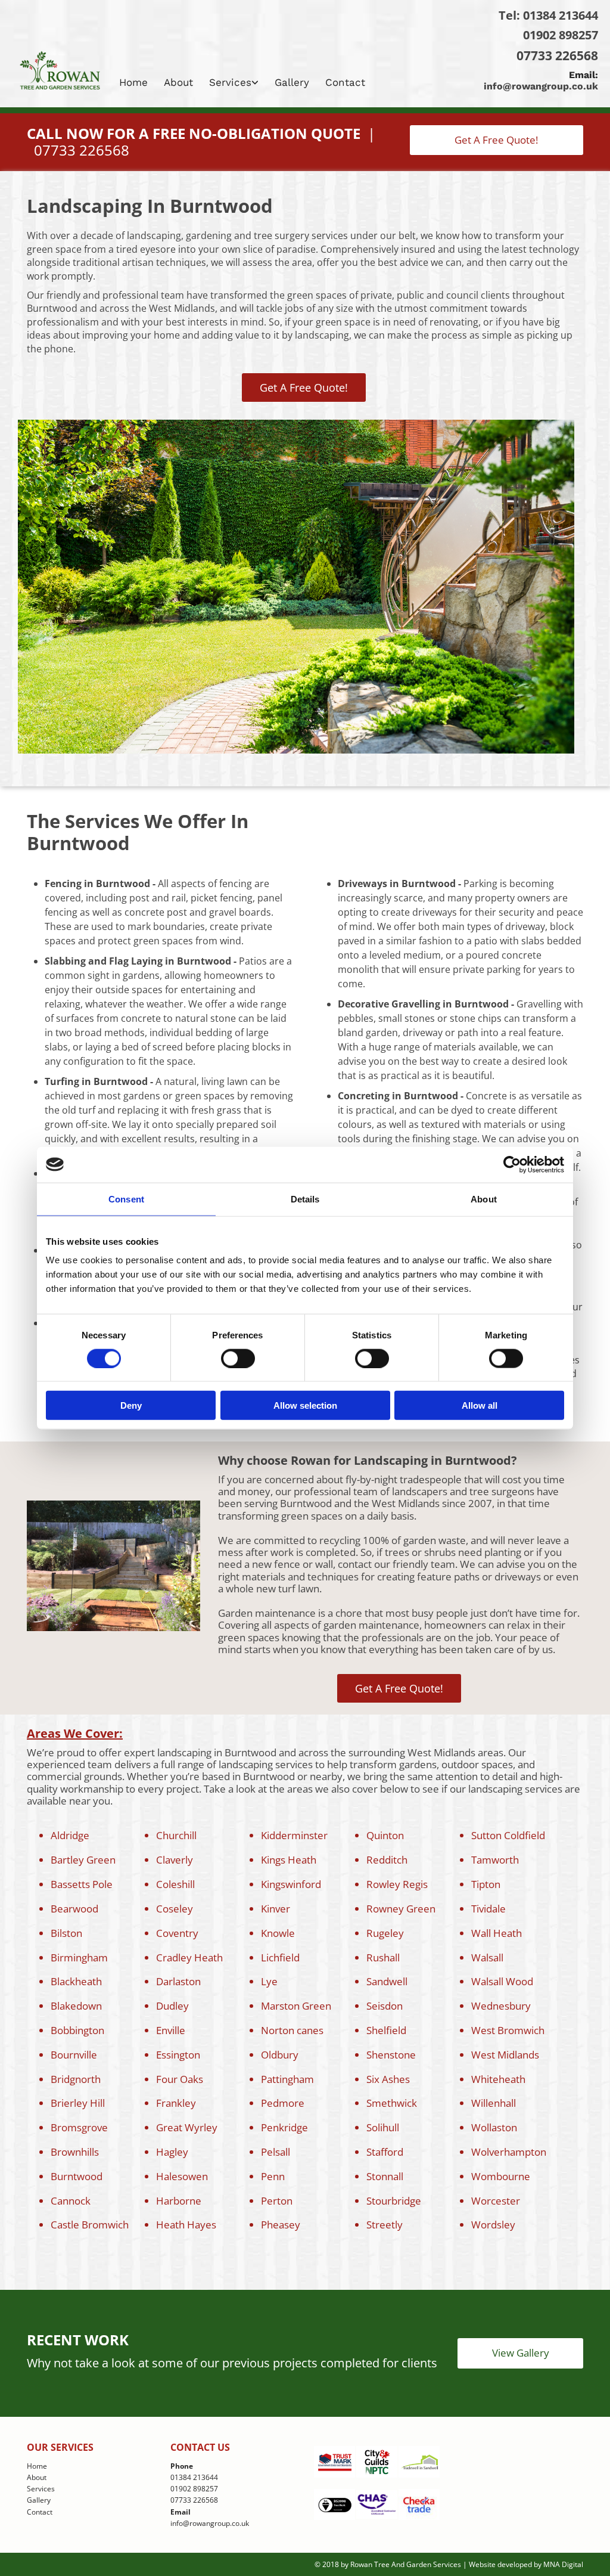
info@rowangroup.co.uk (541, 86)
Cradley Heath (189, 1957)
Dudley (172, 2006)
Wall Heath (497, 1933)
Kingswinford (291, 1884)
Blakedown (76, 2006)
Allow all (480, 1405)
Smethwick (392, 2103)
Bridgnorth (76, 2079)
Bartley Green (83, 1860)
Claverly (175, 1860)
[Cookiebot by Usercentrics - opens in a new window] (512, 1164)
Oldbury (280, 2055)
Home (133, 82)
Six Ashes (388, 2079)
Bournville (74, 2055)
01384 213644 (561, 15)
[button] (497, 140)
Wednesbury (501, 2006)
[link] (235, 82)
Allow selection (305, 1405)
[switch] (238, 1358)
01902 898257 (561, 35)
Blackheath (76, 1981)
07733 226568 (557, 55)
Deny (131, 1405)
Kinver (276, 1909)
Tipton (486, 1884)
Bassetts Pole (82, 1884)
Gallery (292, 82)
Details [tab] (305, 1199)
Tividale (488, 1909)
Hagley (172, 2152)
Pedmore (283, 2103)
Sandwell (387, 1981)
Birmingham (79, 1957)
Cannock (71, 2201)
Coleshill (175, 1884)
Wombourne (501, 2176)
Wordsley (493, 2225)
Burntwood (77, 2176)
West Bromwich (508, 2030)
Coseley (175, 1909)
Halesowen (182, 2176)
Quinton (385, 1835)
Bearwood (74, 1909)
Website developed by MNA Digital (526, 2564)
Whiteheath (498, 2079)
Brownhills (75, 2152)
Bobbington (77, 2030)
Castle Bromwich (90, 2225)
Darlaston (178, 1981)
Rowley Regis (397, 1884)
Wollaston (494, 2127)
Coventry (177, 1933)
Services (230, 82)
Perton (277, 2201)
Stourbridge (394, 2201)
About (178, 82)
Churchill (176, 1835)
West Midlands (505, 2055)
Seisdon (385, 2006)
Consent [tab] (126, 1199)
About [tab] (484, 1199)
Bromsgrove (79, 2127)
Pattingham (287, 2079)
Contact (345, 82)
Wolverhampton (509, 2152)
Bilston (66, 1933)
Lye (269, 1981)
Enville (171, 2030)
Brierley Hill (78, 2103)
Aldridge (70, 1835)
